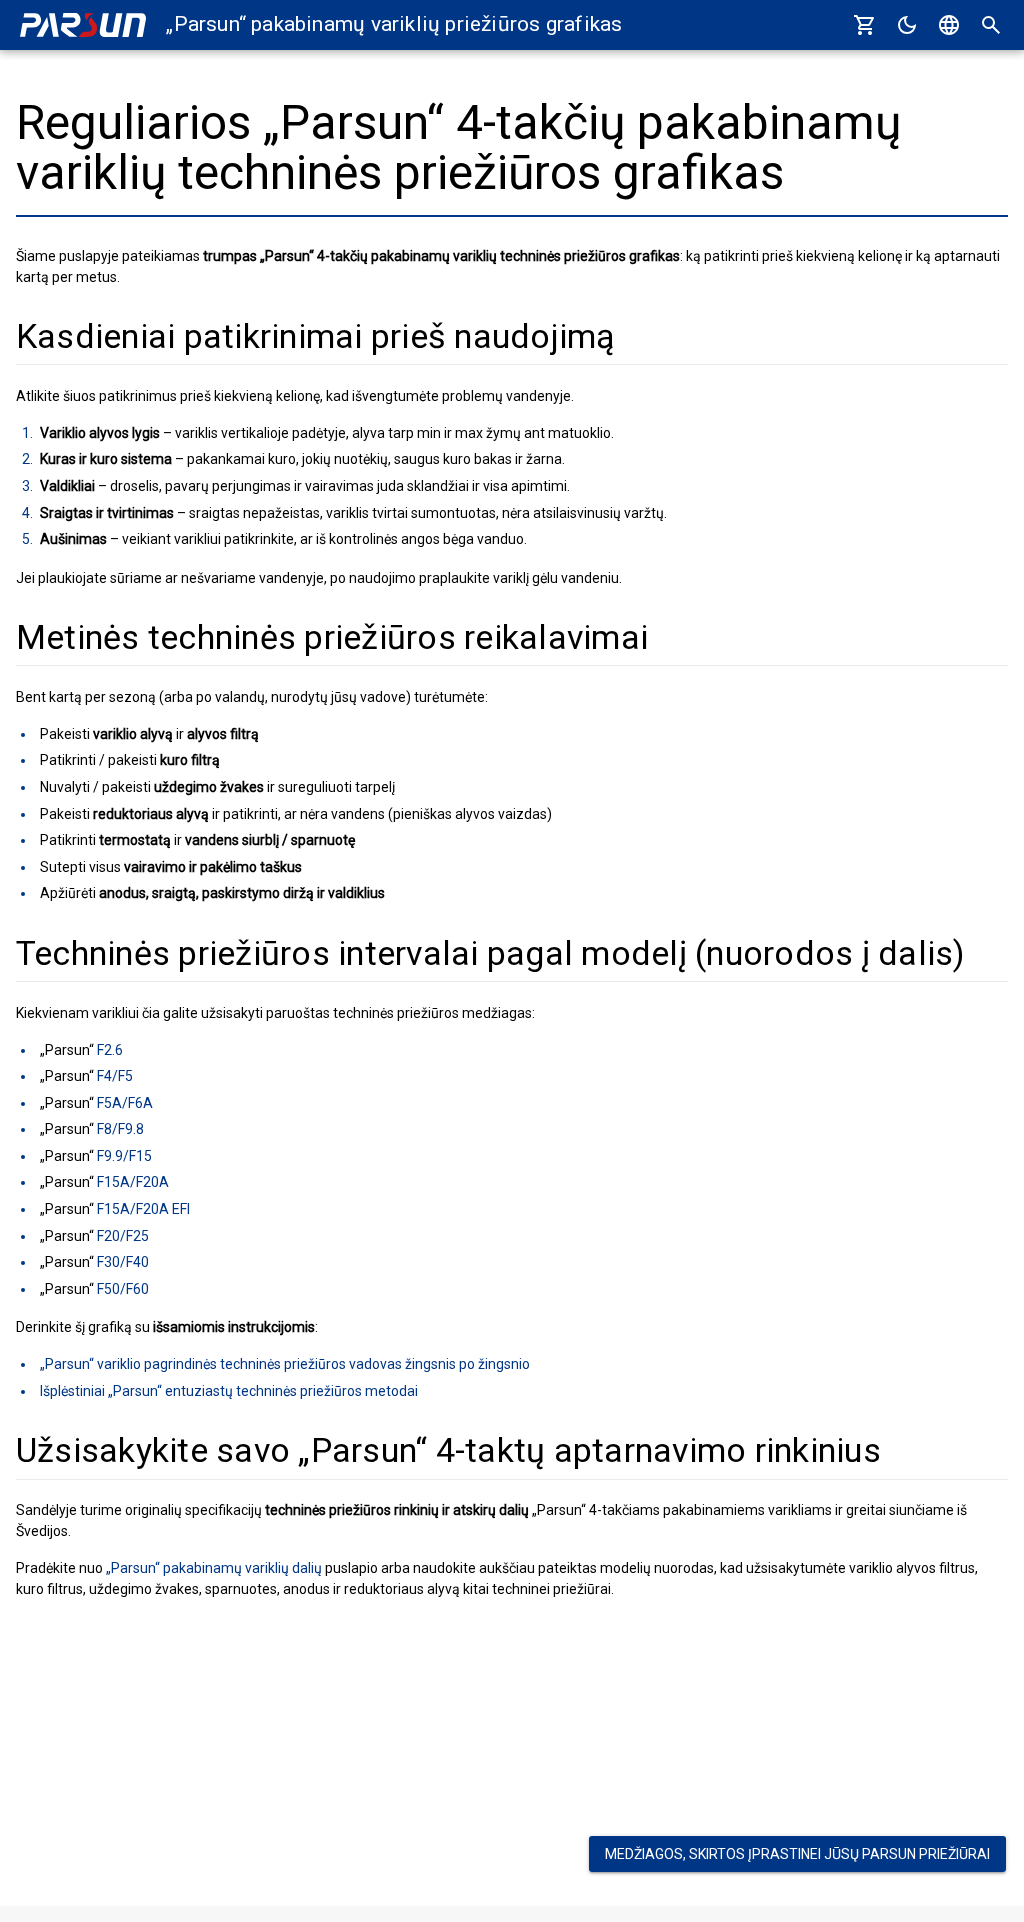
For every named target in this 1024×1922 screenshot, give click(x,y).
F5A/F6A (125, 1103)
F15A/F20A (133, 1182)
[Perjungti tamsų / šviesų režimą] (907, 25)
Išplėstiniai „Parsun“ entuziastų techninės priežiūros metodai (229, 1391)
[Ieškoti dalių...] (991, 25)
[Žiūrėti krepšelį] (865, 25)
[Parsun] (83, 25)
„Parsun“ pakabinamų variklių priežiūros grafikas (394, 24)
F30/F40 (123, 1262)
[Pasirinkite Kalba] (949, 25)
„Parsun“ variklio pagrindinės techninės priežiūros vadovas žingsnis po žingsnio (285, 1364)
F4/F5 (115, 1076)
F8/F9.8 (120, 1129)
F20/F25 (123, 1236)
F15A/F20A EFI (143, 1209)
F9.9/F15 (124, 1156)
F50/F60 (123, 1289)
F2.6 (110, 1050)
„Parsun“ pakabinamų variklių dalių (214, 1568)
